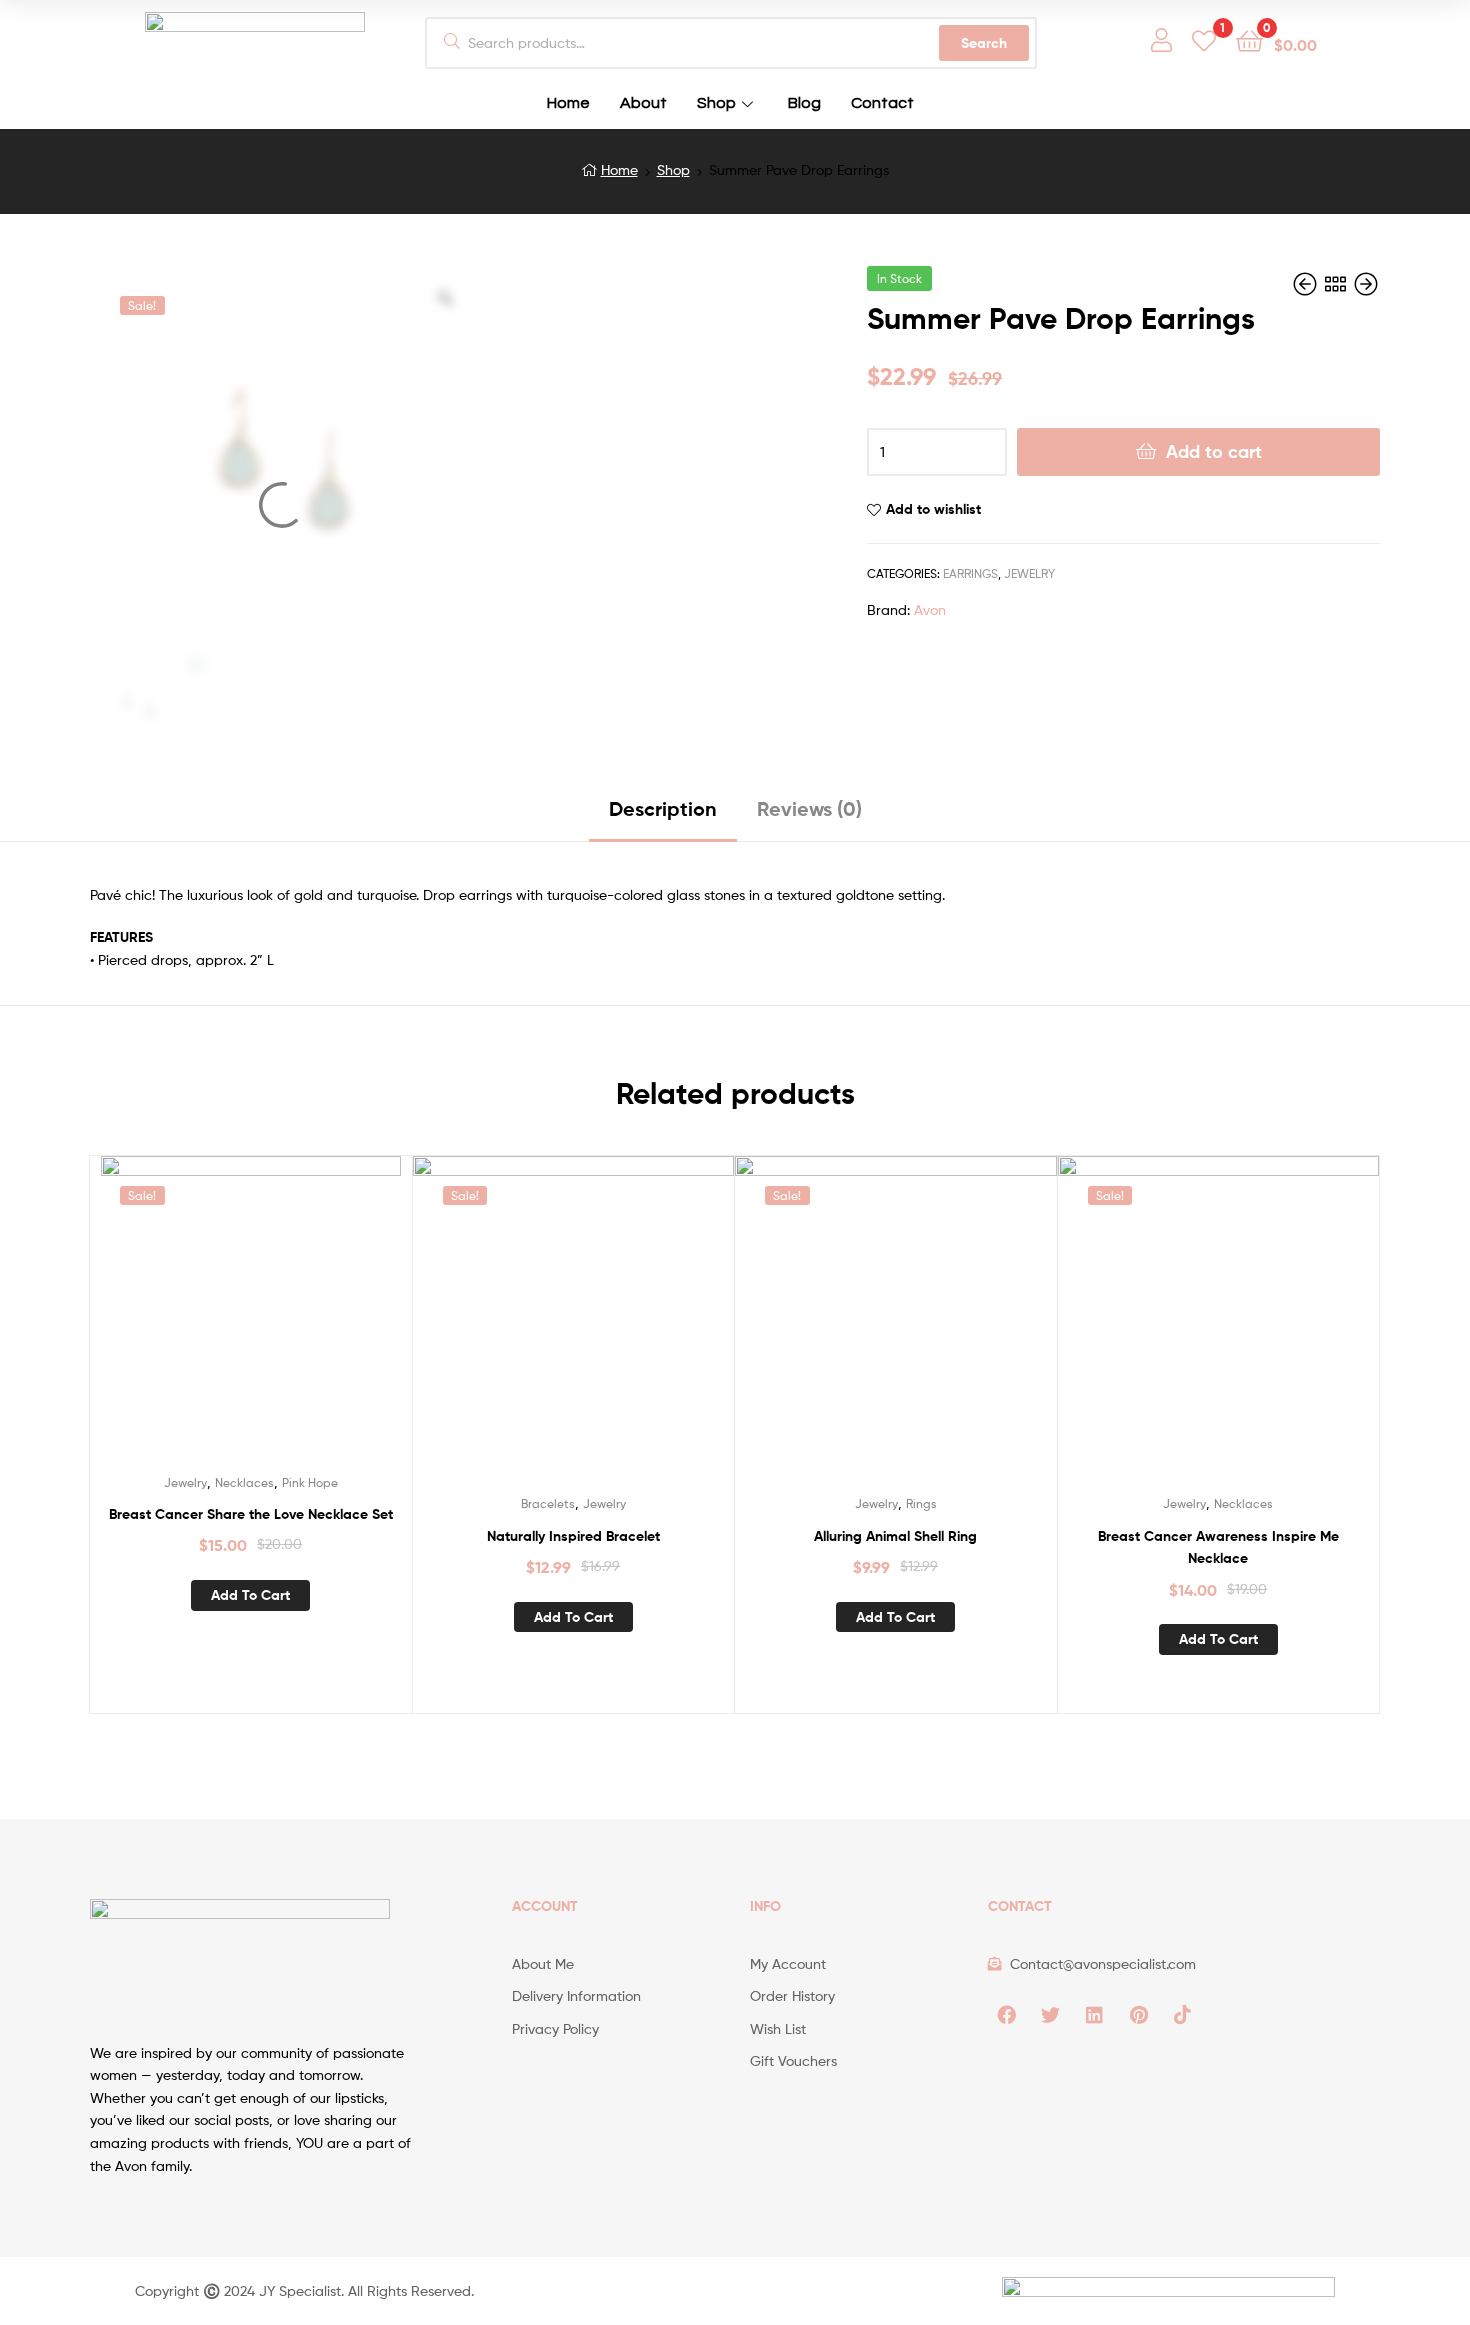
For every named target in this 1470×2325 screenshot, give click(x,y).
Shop (716, 103)
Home (568, 103)
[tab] (663, 816)
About (643, 103)
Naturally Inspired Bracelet (573, 1536)
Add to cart (1214, 451)
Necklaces (244, 1482)
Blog (804, 103)
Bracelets (548, 1503)
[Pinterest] (1139, 2014)
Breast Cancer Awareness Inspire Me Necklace (1218, 1547)
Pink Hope (310, 1482)
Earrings (970, 573)
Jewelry (1029, 573)
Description (663, 808)
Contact (882, 103)
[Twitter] (1051, 2014)
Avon (930, 609)
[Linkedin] (1095, 2014)
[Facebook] (1007, 2014)
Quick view (275, 1321)
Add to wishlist (933, 509)
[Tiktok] (1183, 2014)
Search (984, 43)
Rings (921, 1503)
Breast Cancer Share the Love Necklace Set (251, 1514)
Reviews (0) (809, 808)
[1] (1204, 39)
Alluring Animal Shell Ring (895, 1536)
